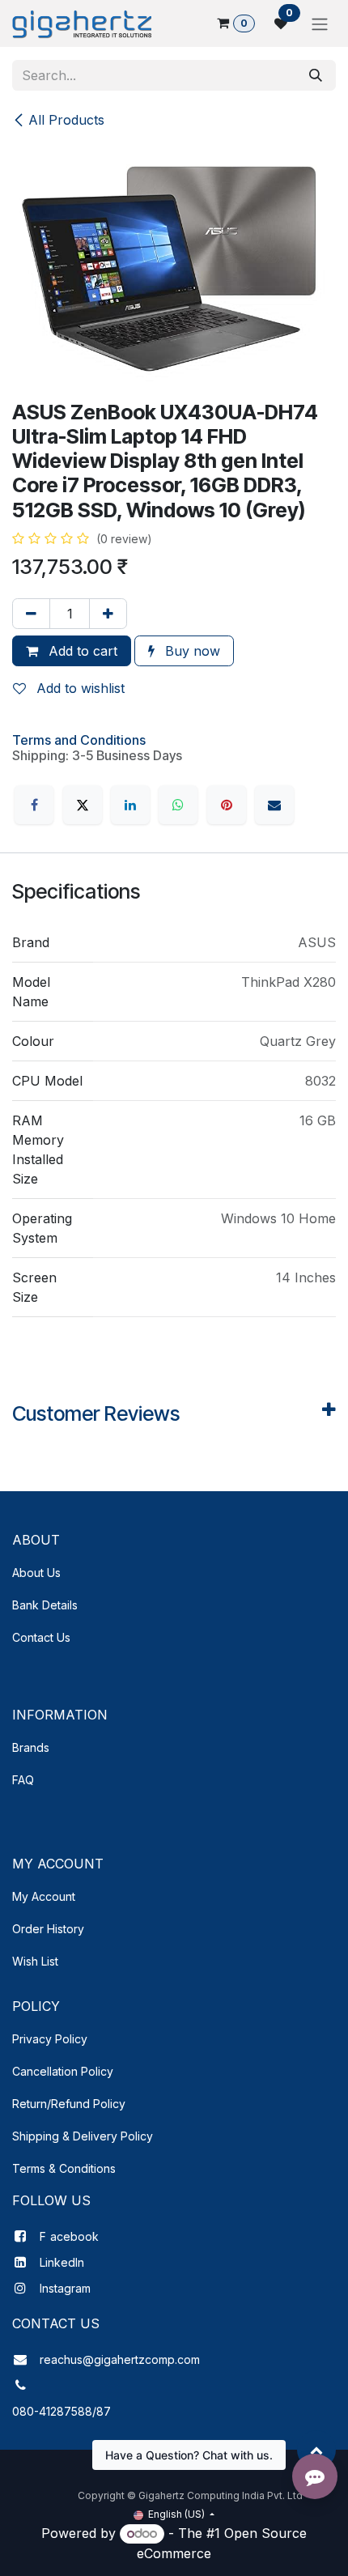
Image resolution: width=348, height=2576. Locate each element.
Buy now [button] (191, 651)
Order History (48, 1929)
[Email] (274, 805)
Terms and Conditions (79, 740)
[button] (316, 2450)
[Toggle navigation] (320, 23)
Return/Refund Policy (69, 2104)
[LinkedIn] (130, 805)
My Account (44, 1896)
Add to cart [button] (81, 651)
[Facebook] (34, 805)
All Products (66, 120)
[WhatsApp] (178, 805)
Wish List (35, 1961)
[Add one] (108, 614)
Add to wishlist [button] (79, 688)
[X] (83, 805)
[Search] (316, 75)
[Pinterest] (227, 805)
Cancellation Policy (63, 2071)
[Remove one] (31, 614)
